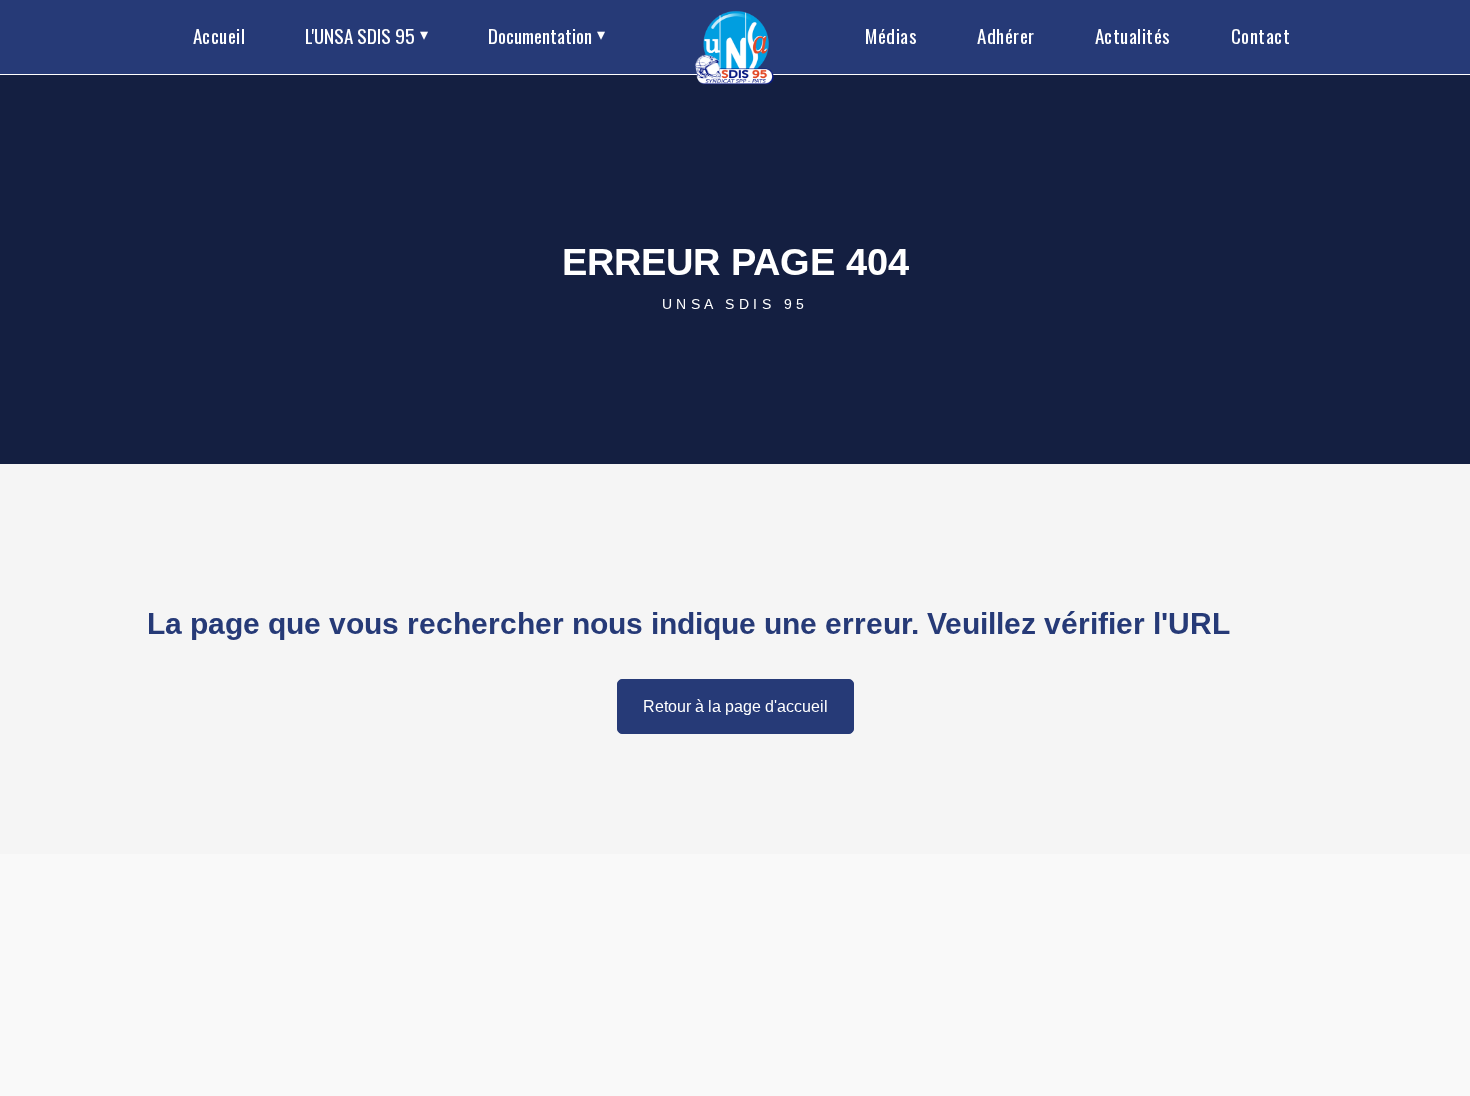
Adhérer (1006, 35)
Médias (891, 35)
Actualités (1133, 35)
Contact (1261, 35)
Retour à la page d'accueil (735, 706)
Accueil (219, 35)
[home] (735, 37)
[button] (366, 37)
